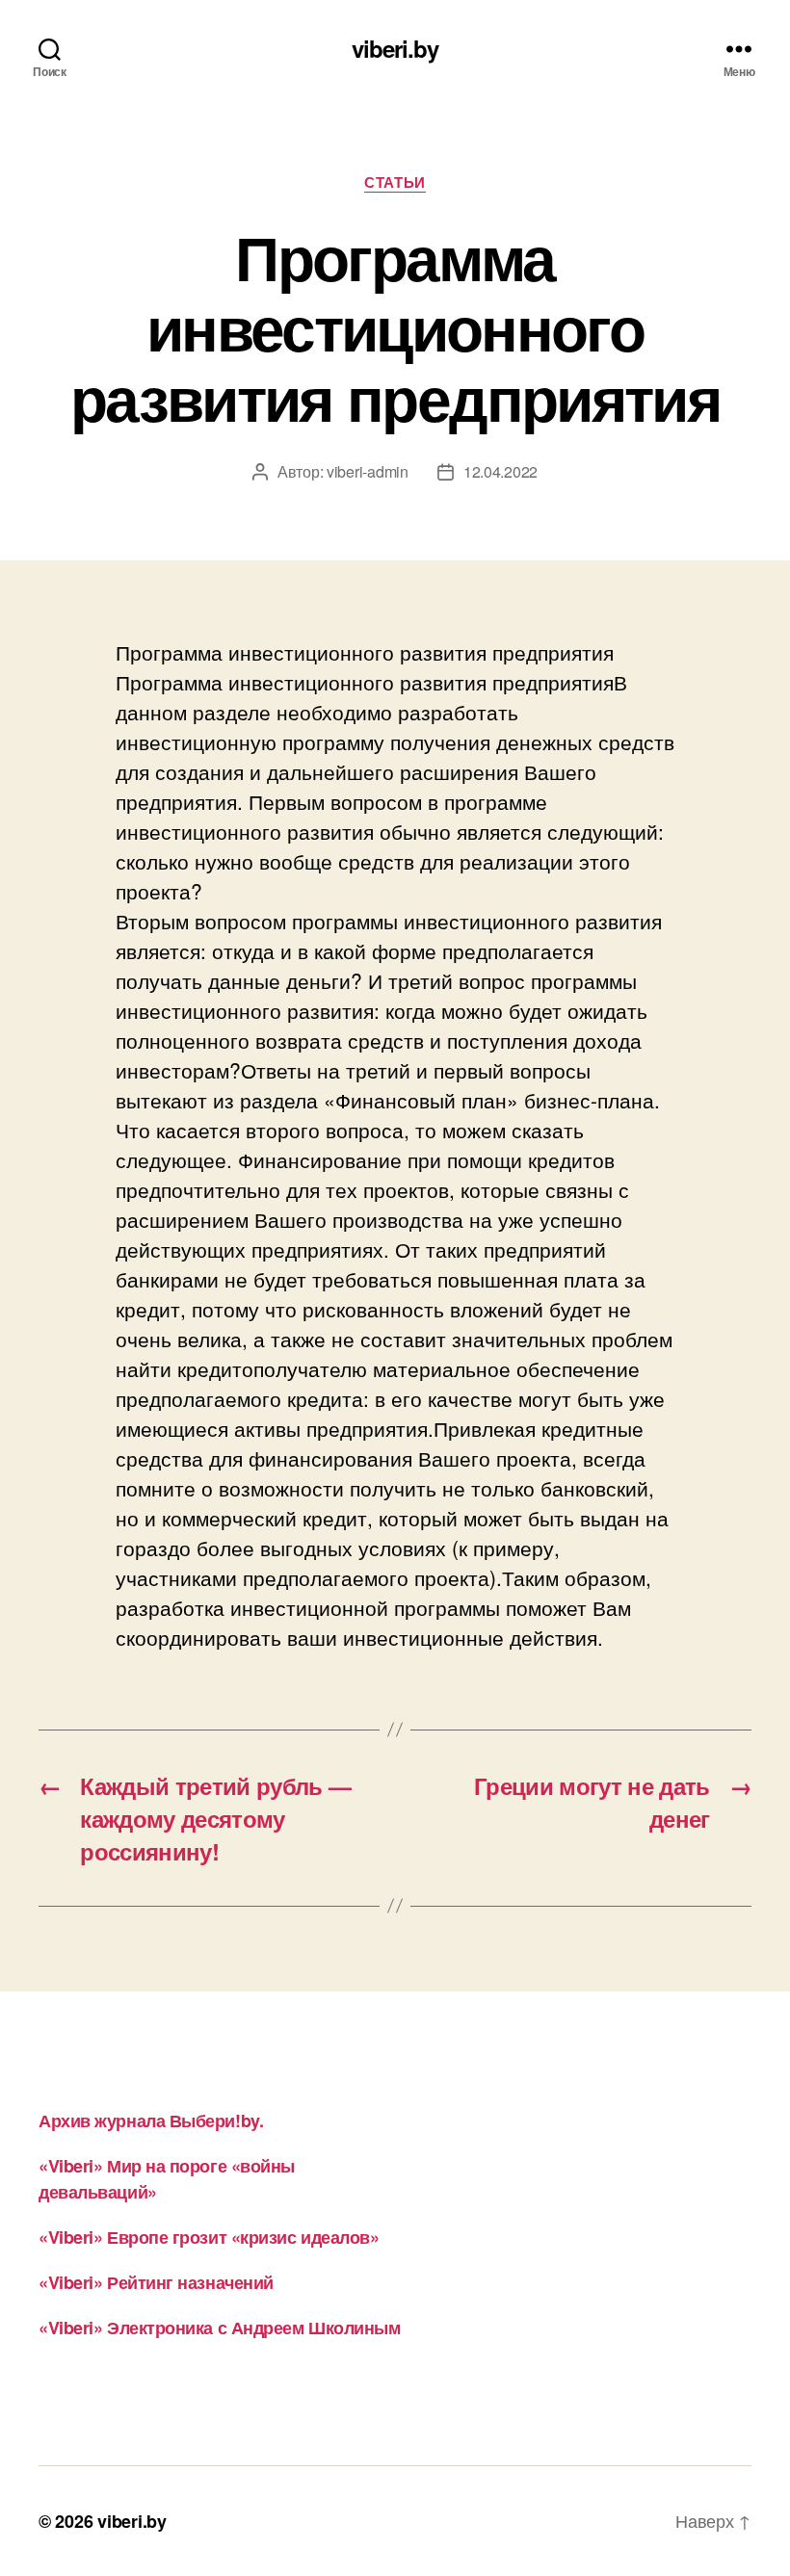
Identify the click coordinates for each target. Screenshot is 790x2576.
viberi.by (395, 48)
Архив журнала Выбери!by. (151, 2121)
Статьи (395, 183)
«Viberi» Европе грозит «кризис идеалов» (209, 2237)
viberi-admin (368, 471)
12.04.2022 (500, 471)
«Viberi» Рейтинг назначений (156, 2282)
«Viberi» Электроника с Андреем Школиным (219, 2328)
